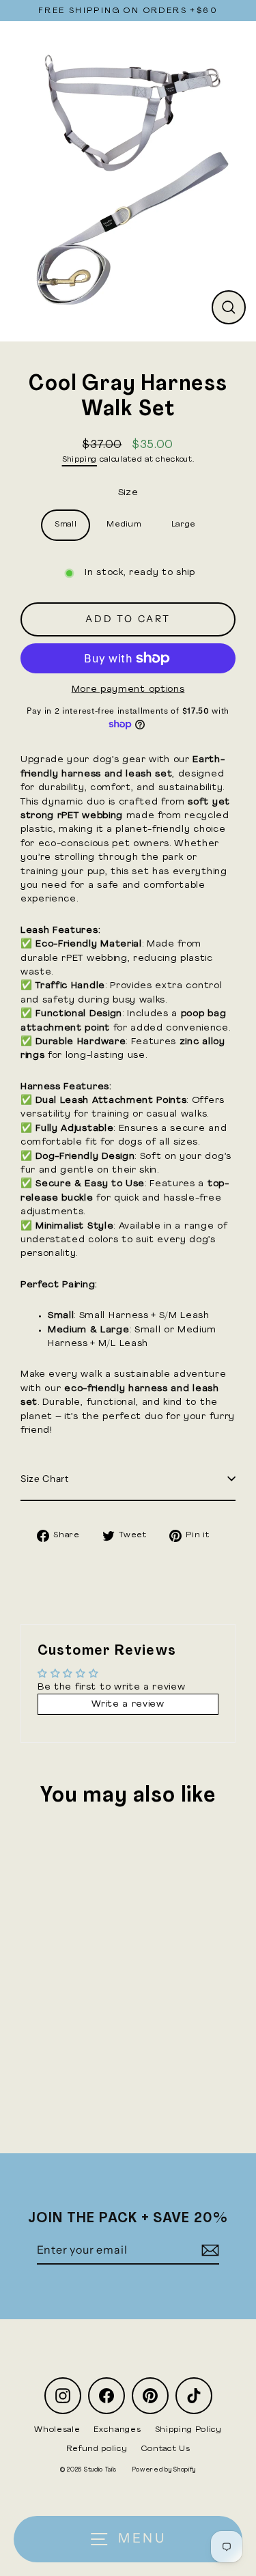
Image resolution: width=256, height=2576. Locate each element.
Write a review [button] (128, 1704)
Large (184, 524)
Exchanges (117, 2430)
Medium (124, 524)
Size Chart (45, 1479)
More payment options (128, 689)
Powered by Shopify (164, 2470)
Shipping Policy (188, 2430)
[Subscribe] (208, 2250)
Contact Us (166, 2449)
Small (66, 524)
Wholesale (57, 2430)
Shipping (80, 460)
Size (128, 493)
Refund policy (97, 2449)
